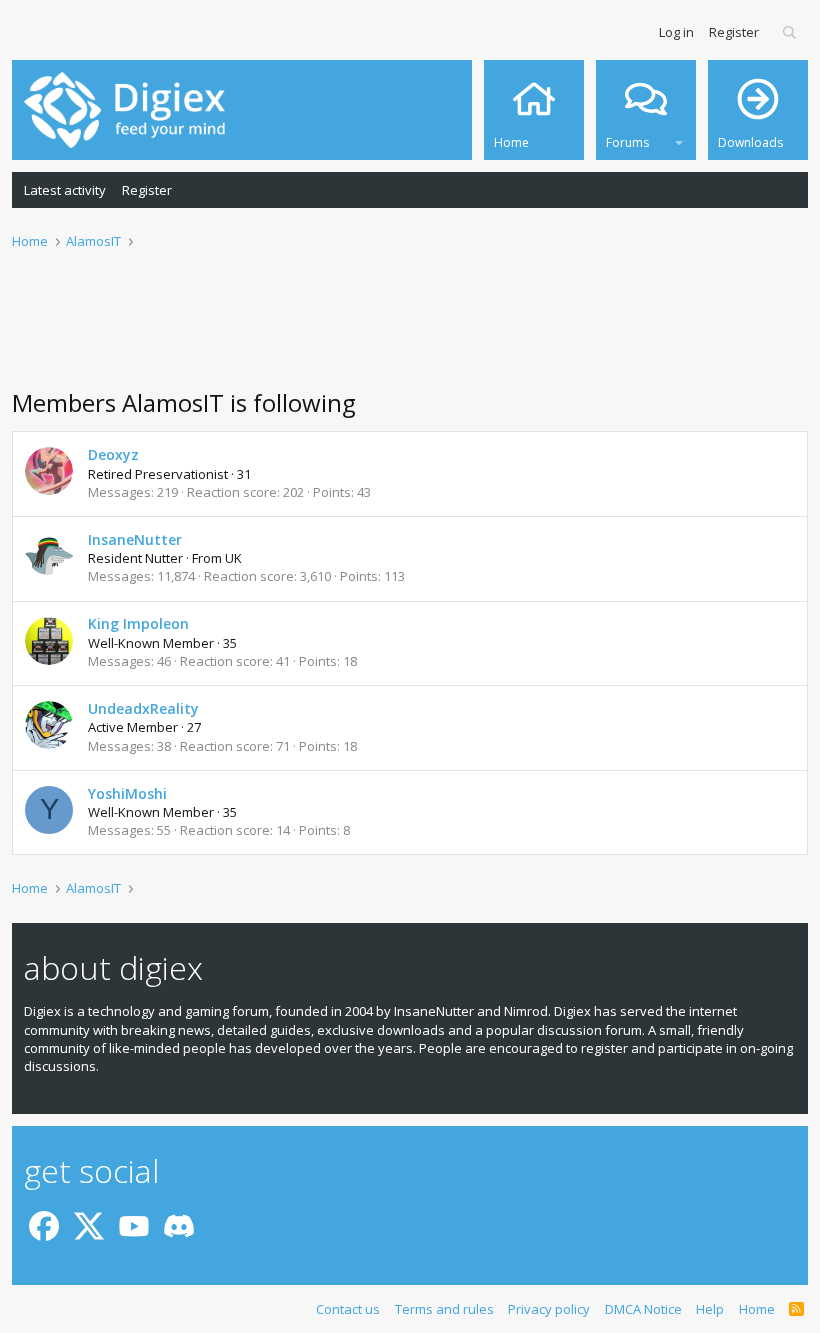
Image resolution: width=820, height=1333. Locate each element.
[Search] (790, 32)
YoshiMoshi (127, 793)
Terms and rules (444, 1309)
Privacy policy (549, 1309)
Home (757, 1309)
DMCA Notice (643, 1309)
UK (233, 558)
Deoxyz (113, 454)
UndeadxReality (143, 708)
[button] (679, 139)
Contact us (348, 1309)
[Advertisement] (410, 331)
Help (710, 1309)
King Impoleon (138, 623)
